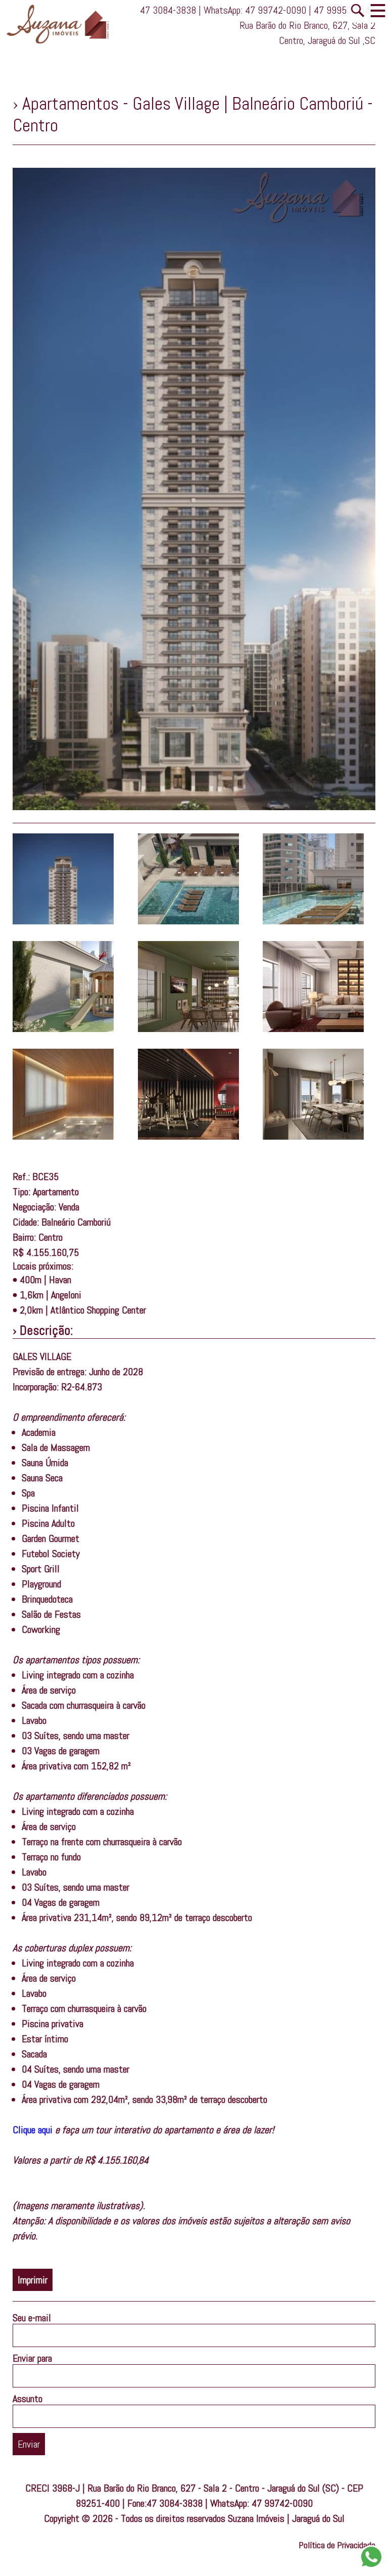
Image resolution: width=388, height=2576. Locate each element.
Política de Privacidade (337, 2545)
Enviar (29, 2444)
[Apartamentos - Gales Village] (63, 921)
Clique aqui (33, 2130)
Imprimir (33, 2280)
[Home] (63, 44)
